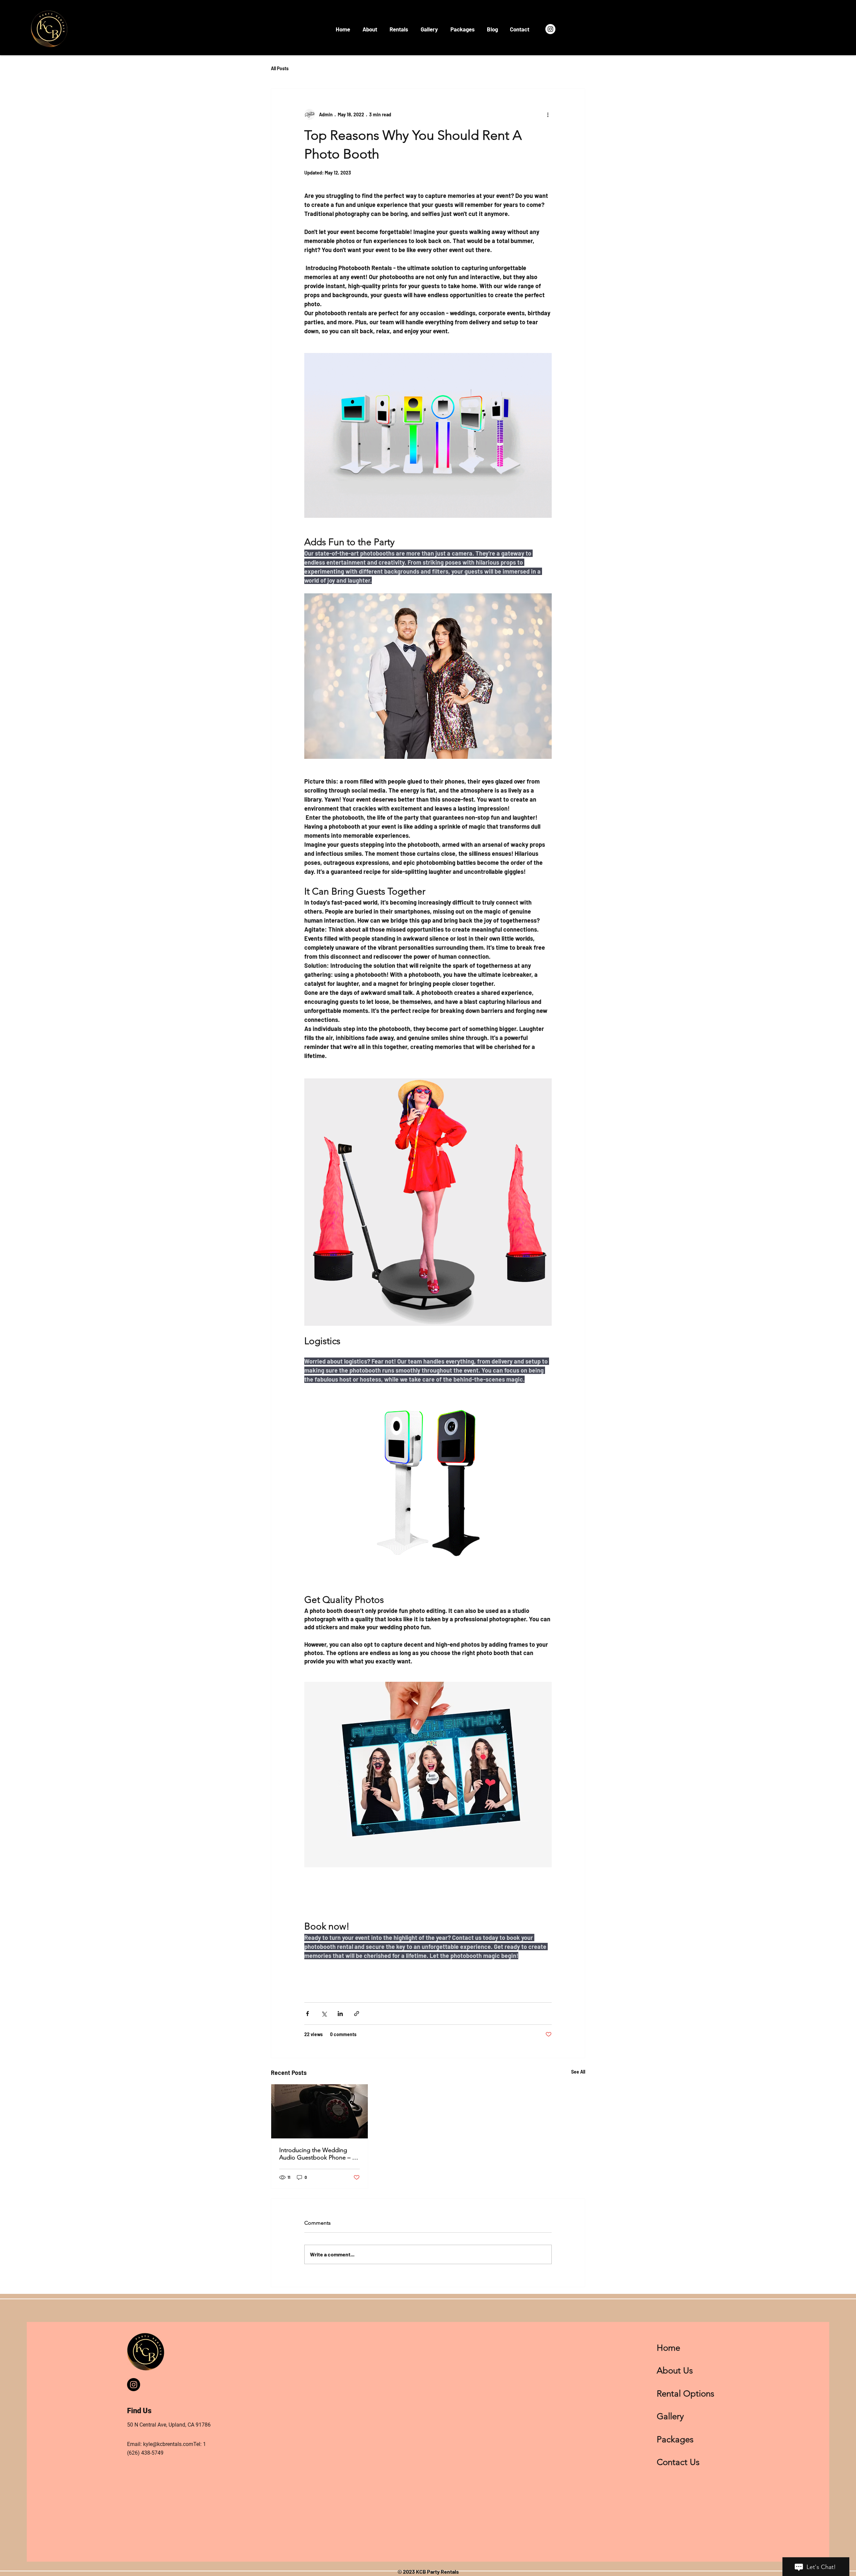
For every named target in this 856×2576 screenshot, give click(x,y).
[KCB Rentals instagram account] (550, 29)
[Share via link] (357, 2014)
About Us (675, 2371)
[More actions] (548, 114)
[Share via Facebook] (307, 2014)
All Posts (280, 68)
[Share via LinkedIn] (340, 2014)
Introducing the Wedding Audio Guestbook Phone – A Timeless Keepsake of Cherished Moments (318, 2154)
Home (668, 2348)
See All (578, 2072)
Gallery (670, 2416)
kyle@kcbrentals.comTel (172, 2444)
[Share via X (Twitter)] (324, 2014)
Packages (675, 2439)
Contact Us (678, 2462)
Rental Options (685, 2394)
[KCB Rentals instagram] (134, 2385)
